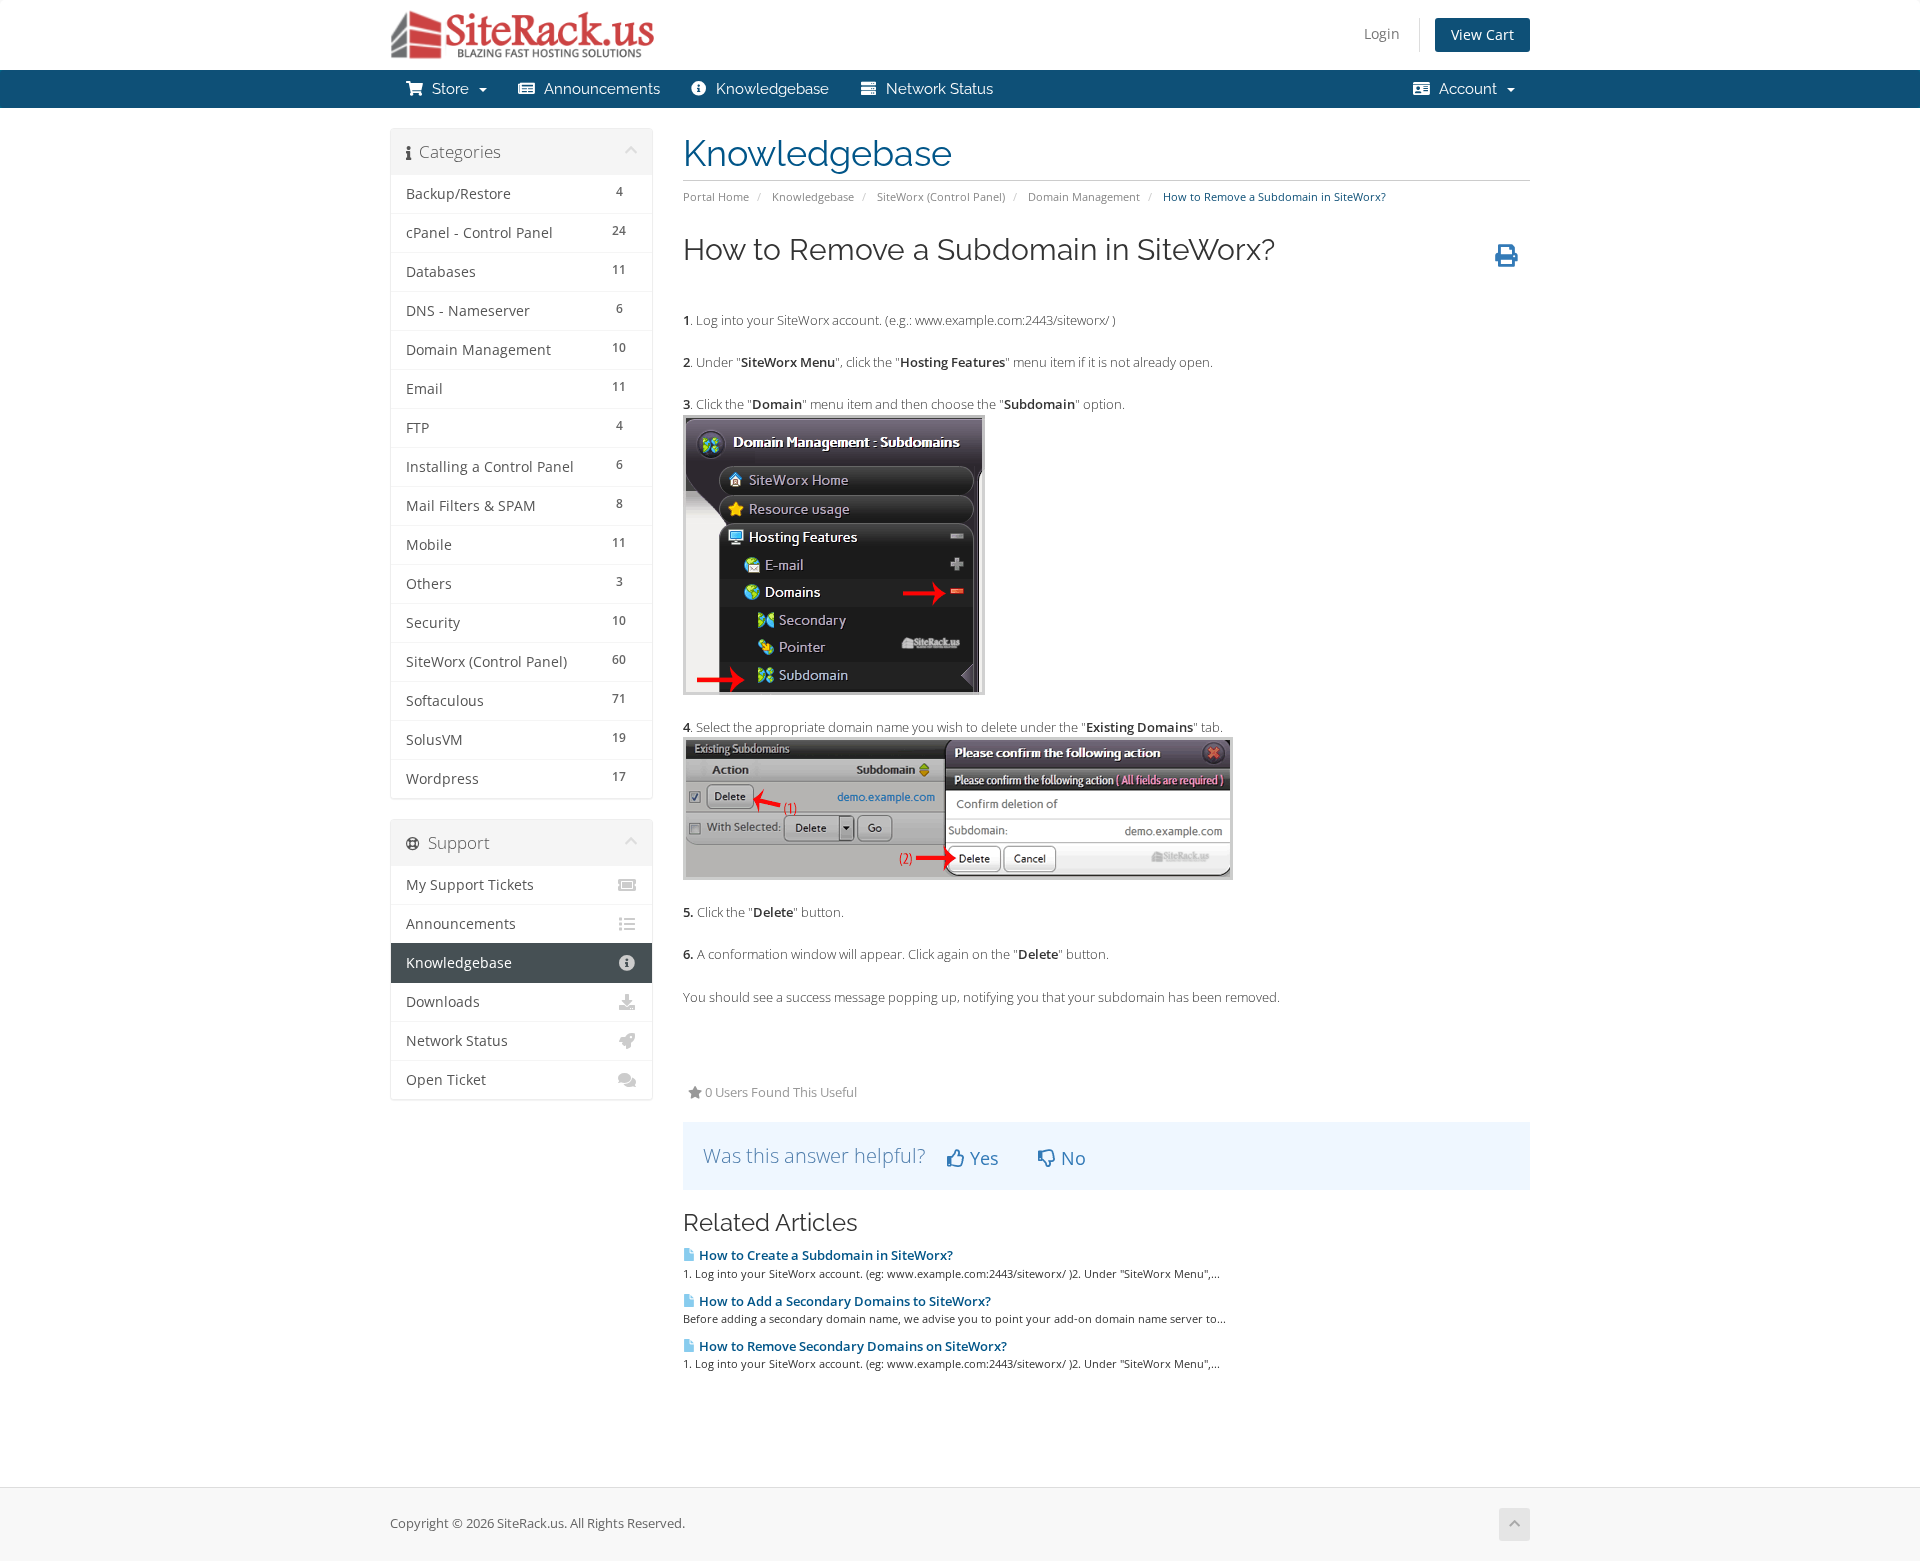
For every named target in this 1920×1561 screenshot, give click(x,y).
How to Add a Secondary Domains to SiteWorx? (843, 1301)
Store (450, 89)
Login (1382, 33)
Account (1468, 89)
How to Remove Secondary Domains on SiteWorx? (851, 1346)
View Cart (1482, 34)
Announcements (598, 89)
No (1071, 1158)
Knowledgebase (768, 89)
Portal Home (716, 196)
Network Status (935, 89)
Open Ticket (446, 1080)
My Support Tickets (470, 885)
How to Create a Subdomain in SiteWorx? (824, 1255)
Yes (982, 1158)
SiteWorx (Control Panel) (941, 196)
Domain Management (1084, 196)
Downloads (443, 1002)
